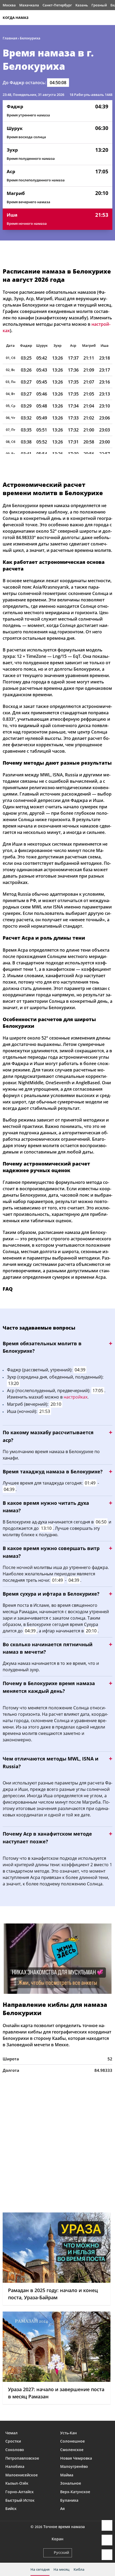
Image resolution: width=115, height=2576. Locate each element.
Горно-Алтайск (20, 2492)
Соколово (15, 2450)
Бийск (11, 2508)
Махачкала (29, 5)
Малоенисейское (22, 2475)
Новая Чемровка (76, 2458)
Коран (57, 2539)
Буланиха (69, 2500)
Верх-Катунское (75, 2492)
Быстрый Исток (20, 2500)
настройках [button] (76, 1397)
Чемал (11, 2433)
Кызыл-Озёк (17, 2483)
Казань (82, 5)
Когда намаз (16, 18)
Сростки (13, 2441)
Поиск (110, 18)
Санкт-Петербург (57, 5)
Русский (61, 2552)
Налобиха (15, 2466)
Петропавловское (22, 2458)
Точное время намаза (64, 2527)
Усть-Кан (68, 2433)
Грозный (99, 5)
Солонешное (72, 2441)
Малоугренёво (74, 2466)
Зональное (71, 2483)
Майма (67, 2475)
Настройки (107, 2555)
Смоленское (72, 2450)
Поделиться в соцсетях (107, 2540)
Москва (9, 5)
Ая (62, 2508)
